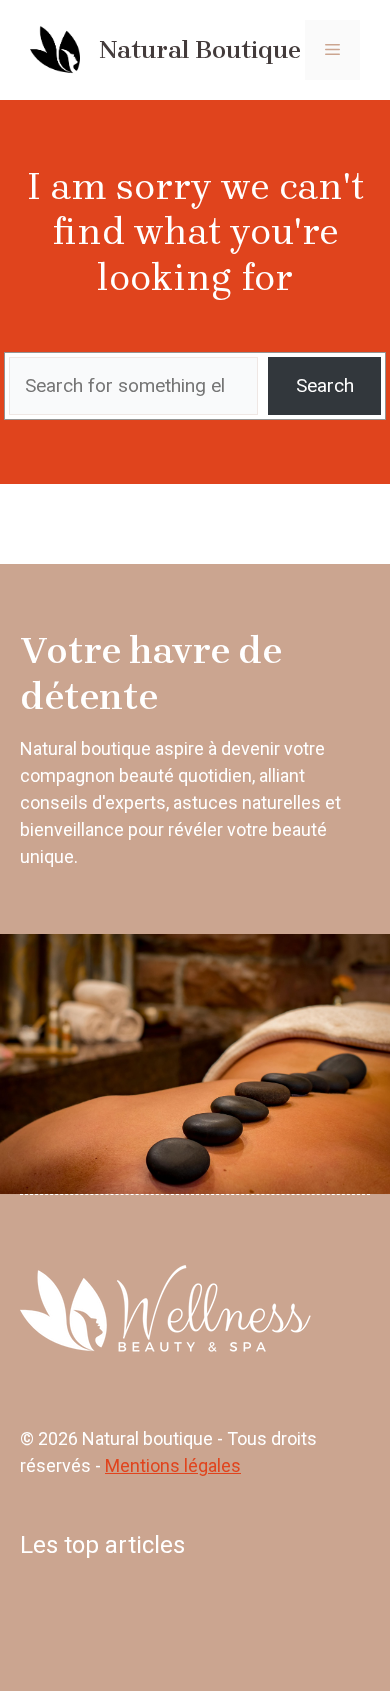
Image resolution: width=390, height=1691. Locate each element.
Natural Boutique (200, 49)
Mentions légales (173, 1465)
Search (325, 385)
